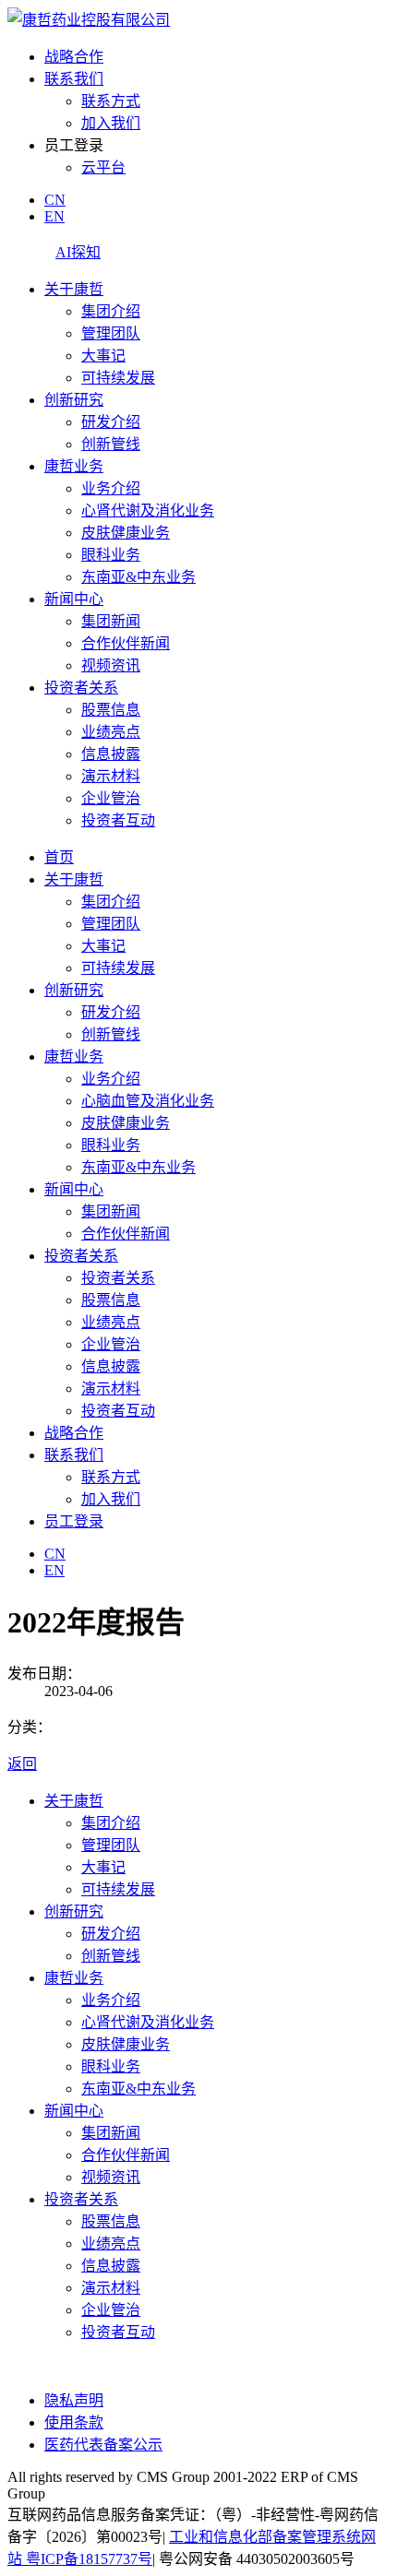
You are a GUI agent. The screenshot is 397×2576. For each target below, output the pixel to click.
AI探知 (78, 252)
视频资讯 (111, 665)
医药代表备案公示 (103, 2445)
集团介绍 (111, 311)
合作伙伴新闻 (126, 643)
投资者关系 (81, 688)
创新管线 (111, 444)
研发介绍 (111, 422)
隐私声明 (74, 2400)
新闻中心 (74, 599)
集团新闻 (111, 621)
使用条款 (74, 2422)
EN (54, 216)
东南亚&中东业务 (138, 577)
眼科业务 (111, 555)
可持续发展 (118, 378)
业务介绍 (111, 488)
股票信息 (111, 710)
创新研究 (74, 400)
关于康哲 (74, 289)
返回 (22, 1764)
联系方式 (111, 101)
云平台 (103, 167)
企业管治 (111, 798)
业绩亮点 (111, 732)
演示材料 (111, 776)
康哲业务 (74, 466)
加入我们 (111, 123)
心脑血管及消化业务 (148, 1101)
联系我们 (74, 79)
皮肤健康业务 (126, 533)
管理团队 (111, 333)
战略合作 (74, 57)
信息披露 (111, 754)
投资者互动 (118, 820)
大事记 (103, 356)
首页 (59, 857)
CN (55, 200)
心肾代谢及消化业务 (148, 510)
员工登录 (74, 1521)
